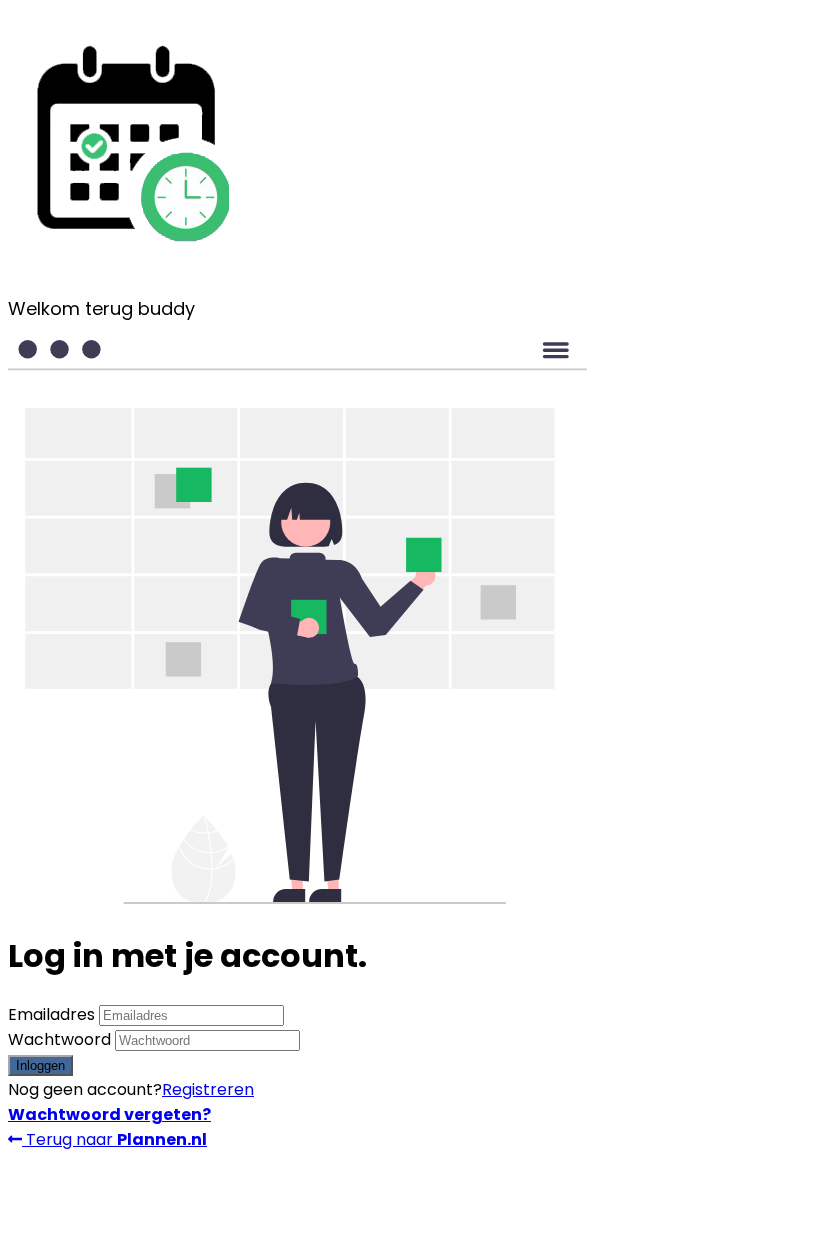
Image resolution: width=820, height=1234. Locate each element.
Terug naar (114, 1139)
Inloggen (40, 1065)
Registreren (208, 1089)
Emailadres (51, 1014)
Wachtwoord (59, 1039)
